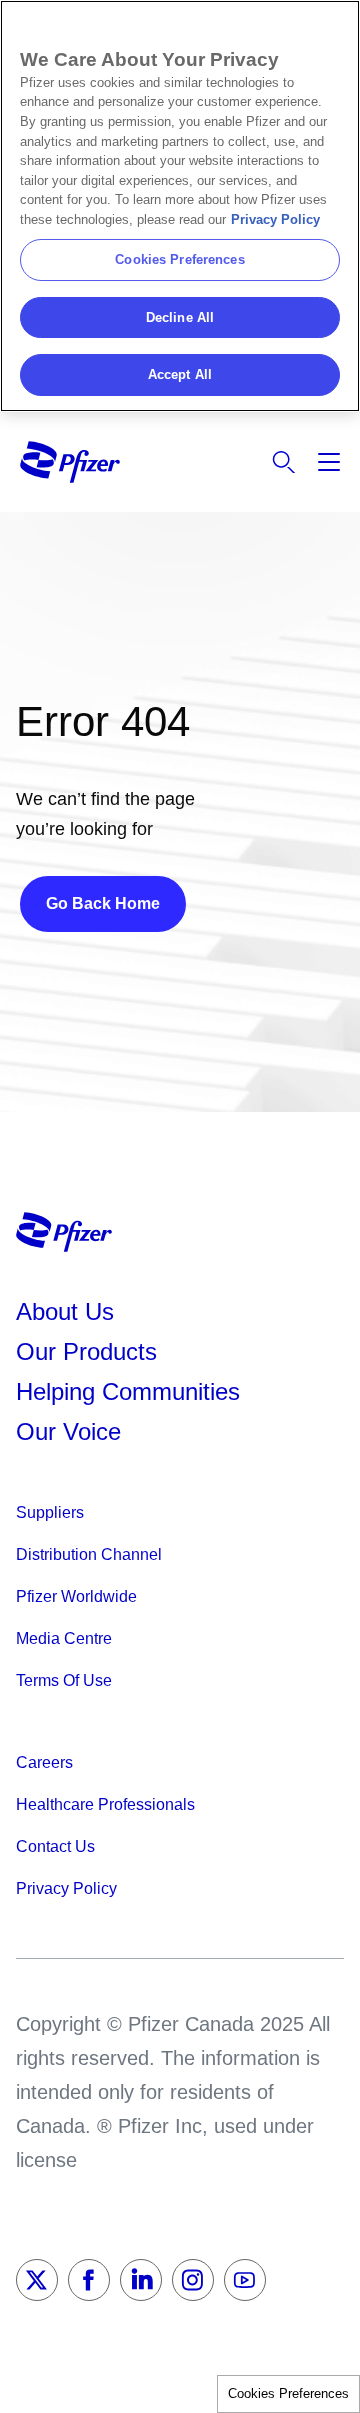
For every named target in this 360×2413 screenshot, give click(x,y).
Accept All (180, 374)
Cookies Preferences (288, 2393)
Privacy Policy (275, 219)
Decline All (180, 317)
